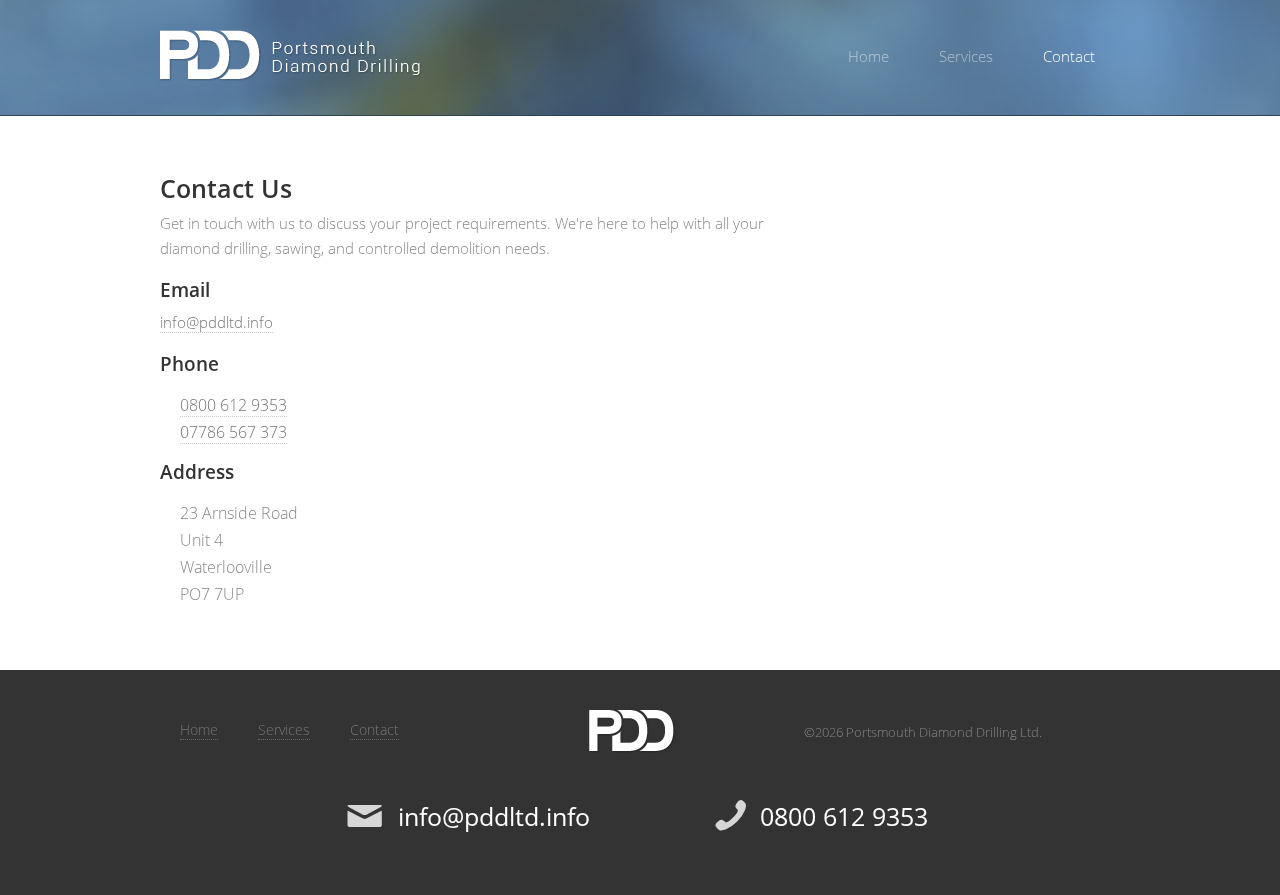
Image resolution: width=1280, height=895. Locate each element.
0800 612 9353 (233, 405)
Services (966, 56)
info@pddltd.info (216, 322)
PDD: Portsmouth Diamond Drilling (291, 55)
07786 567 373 (233, 432)
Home (868, 56)
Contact (1069, 56)
